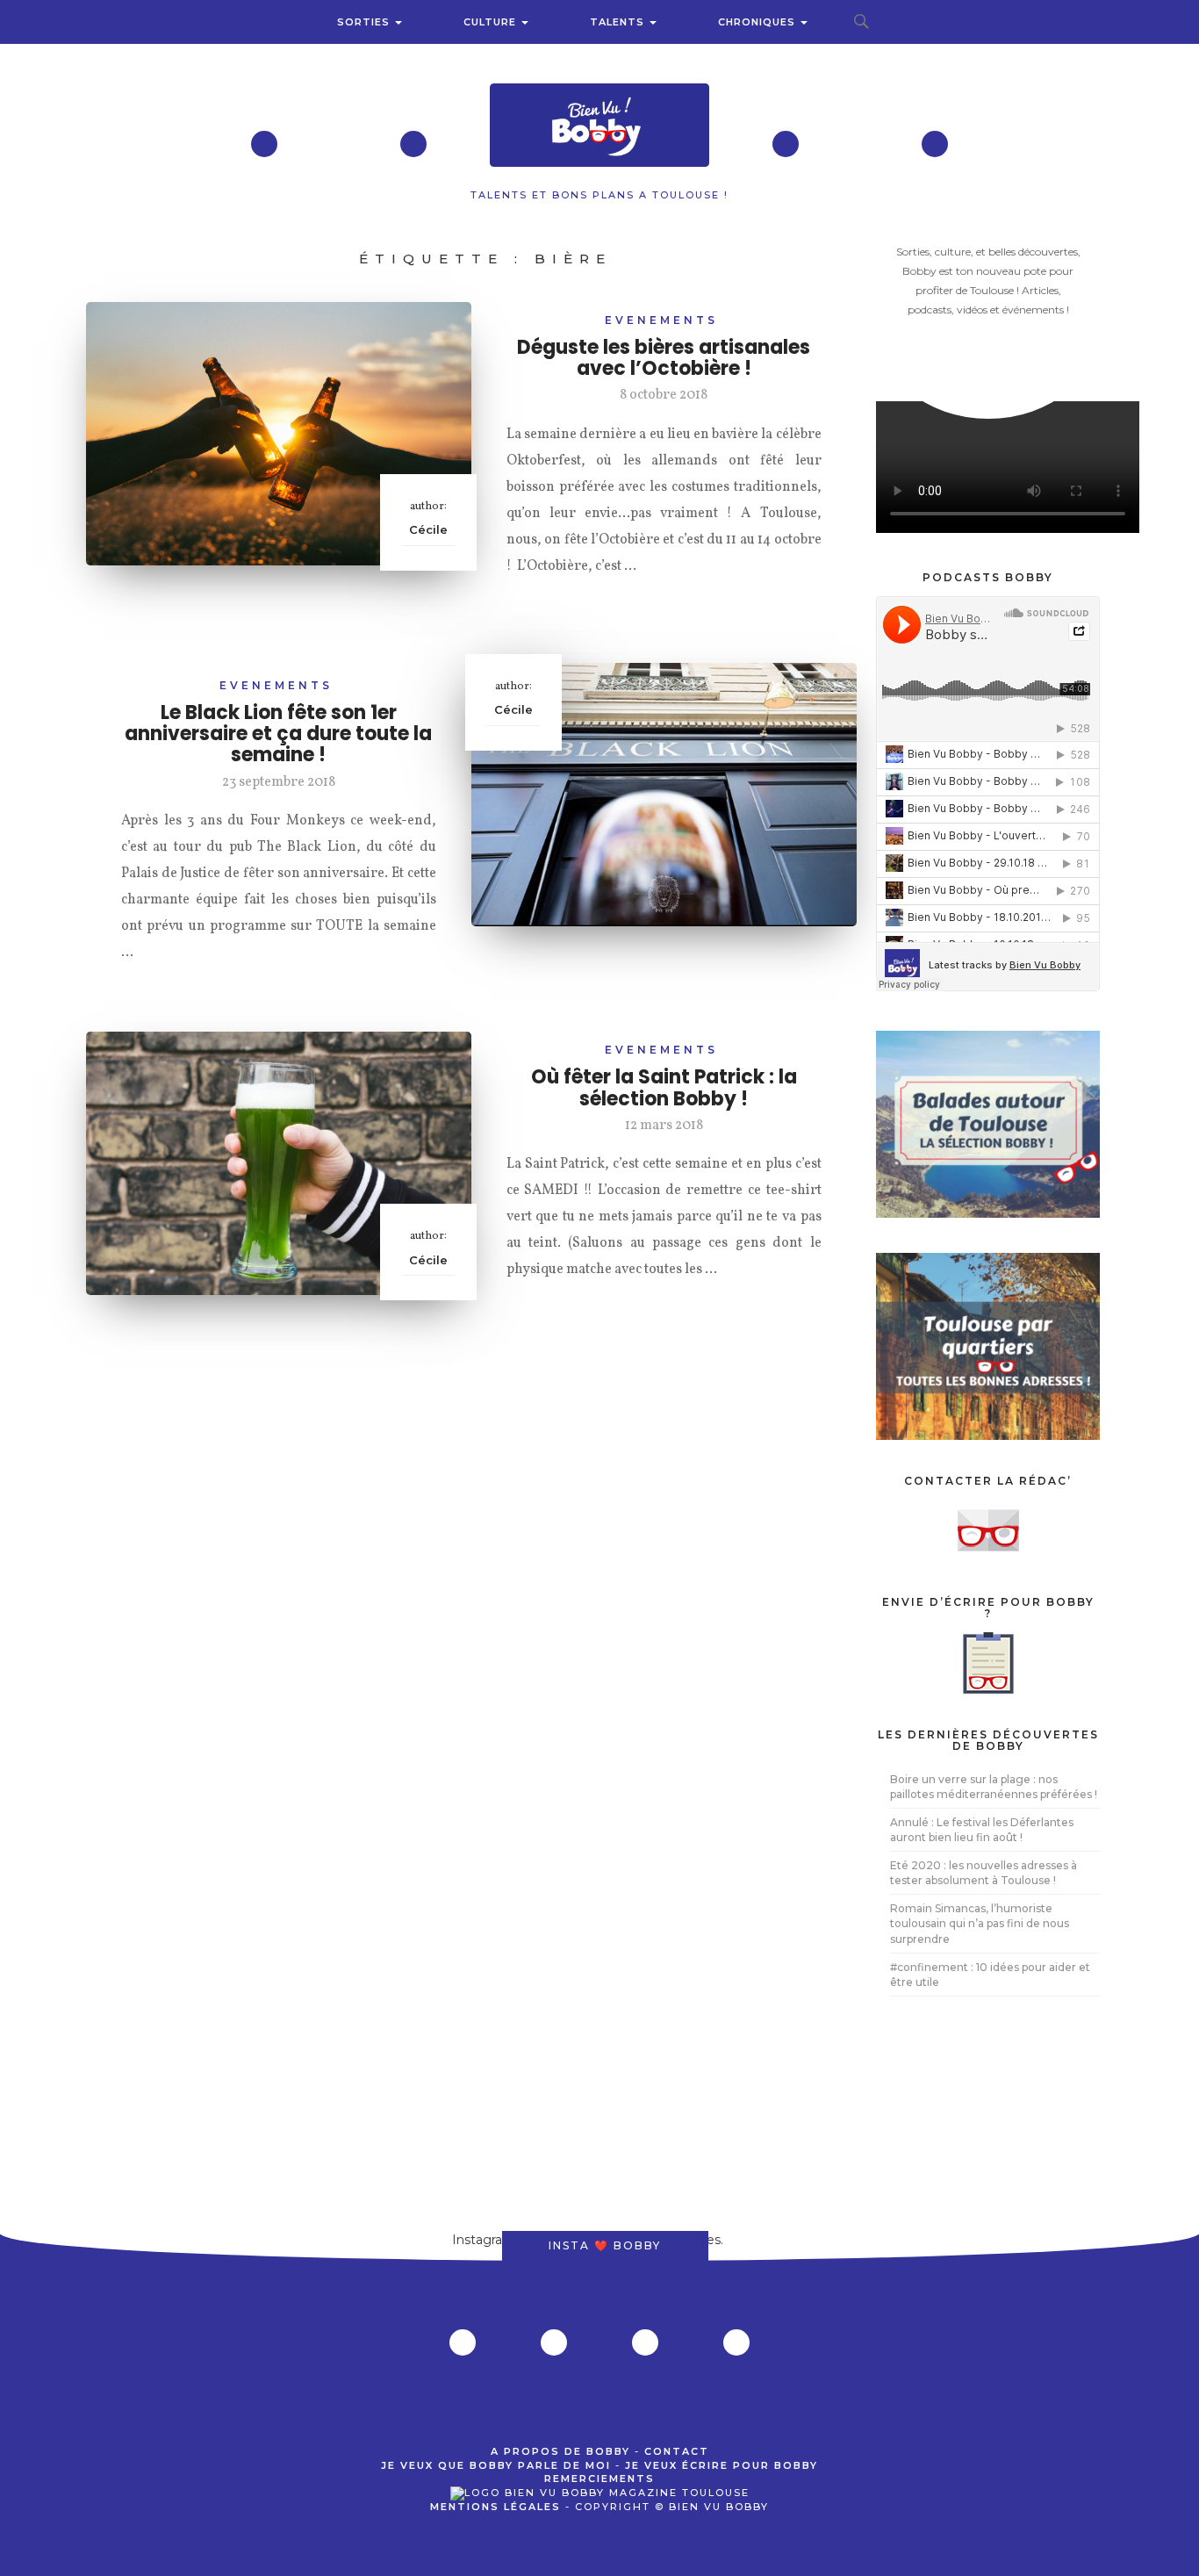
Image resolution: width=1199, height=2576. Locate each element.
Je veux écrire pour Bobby (722, 2465)
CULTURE (492, 22)
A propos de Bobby (560, 2451)
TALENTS (619, 22)
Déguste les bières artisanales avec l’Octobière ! (664, 358)
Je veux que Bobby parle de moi (496, 2465)
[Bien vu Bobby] (599, 127)
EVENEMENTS (661, 320)
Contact (677, 2451)
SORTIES (365, 22)
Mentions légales (495, 2507)
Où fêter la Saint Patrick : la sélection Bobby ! (664, 1087)
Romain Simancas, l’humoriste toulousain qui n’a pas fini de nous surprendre (980, 1923)
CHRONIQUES (758, 22)
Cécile (428, 529)
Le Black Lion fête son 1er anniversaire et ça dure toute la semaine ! (278, 734)
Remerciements (599, 2479)
